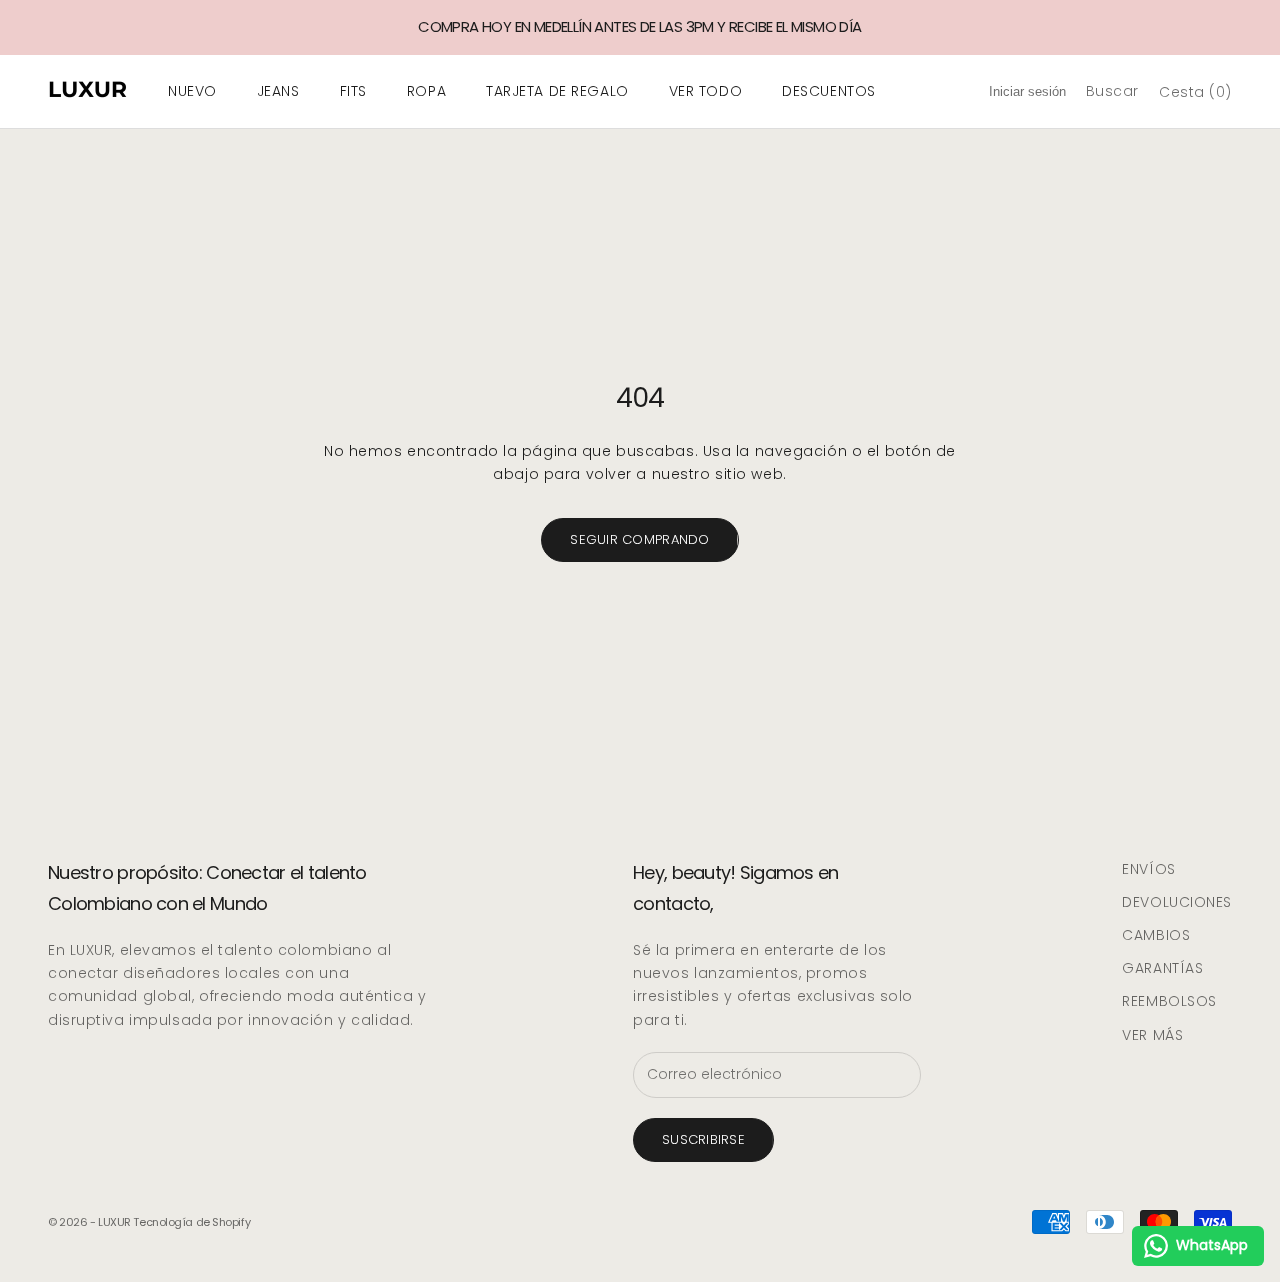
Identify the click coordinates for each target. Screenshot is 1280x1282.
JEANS (278, 91)
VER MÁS (1152, 1035)
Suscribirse (703, 1139)
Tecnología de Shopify (191, 1222)
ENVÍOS (1148, 869)
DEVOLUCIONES (1177, 902)
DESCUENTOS (829, 91)
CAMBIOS (1156, 935)
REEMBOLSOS (1169, 1001)
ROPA (426, 91)
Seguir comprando (639, 539)
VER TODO (705, 91)
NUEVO (192, 91)
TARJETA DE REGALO (557, 91)
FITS (353, 91)
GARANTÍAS (1162, 968)
